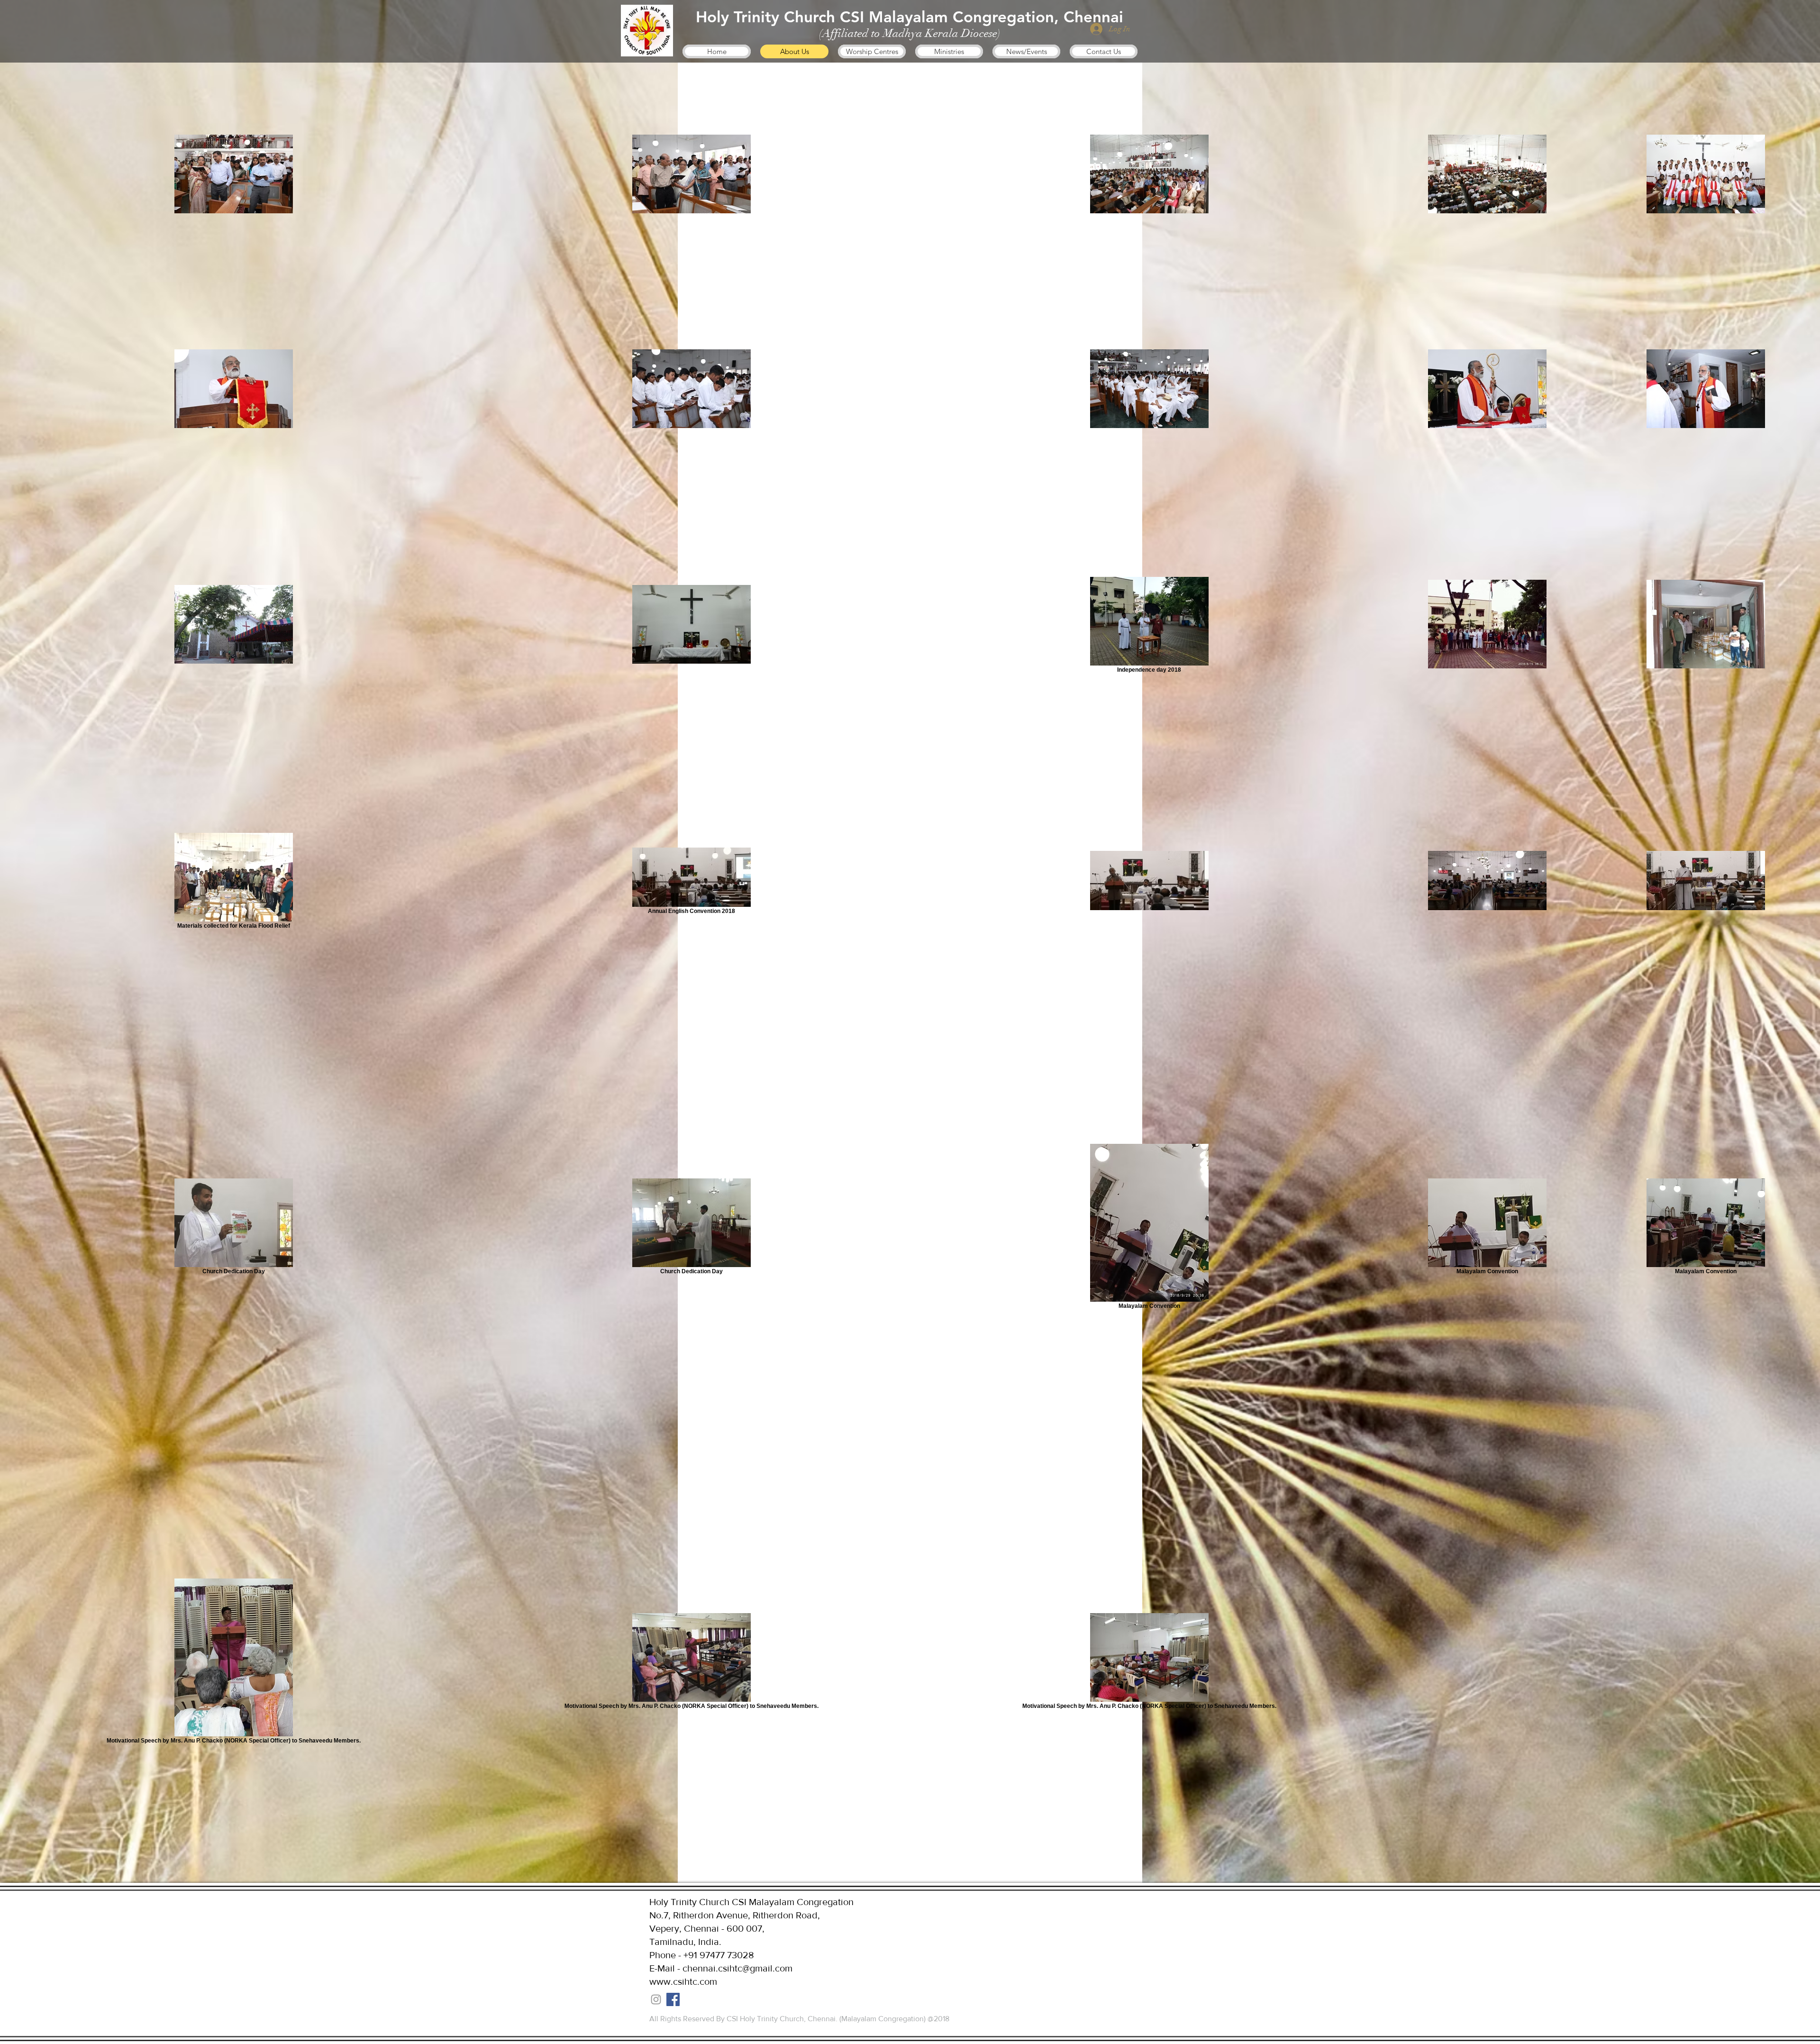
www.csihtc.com (683, 1981)
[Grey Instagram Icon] (656, 1999)
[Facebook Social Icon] (673, 1999)
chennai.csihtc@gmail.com (737, 1968)
